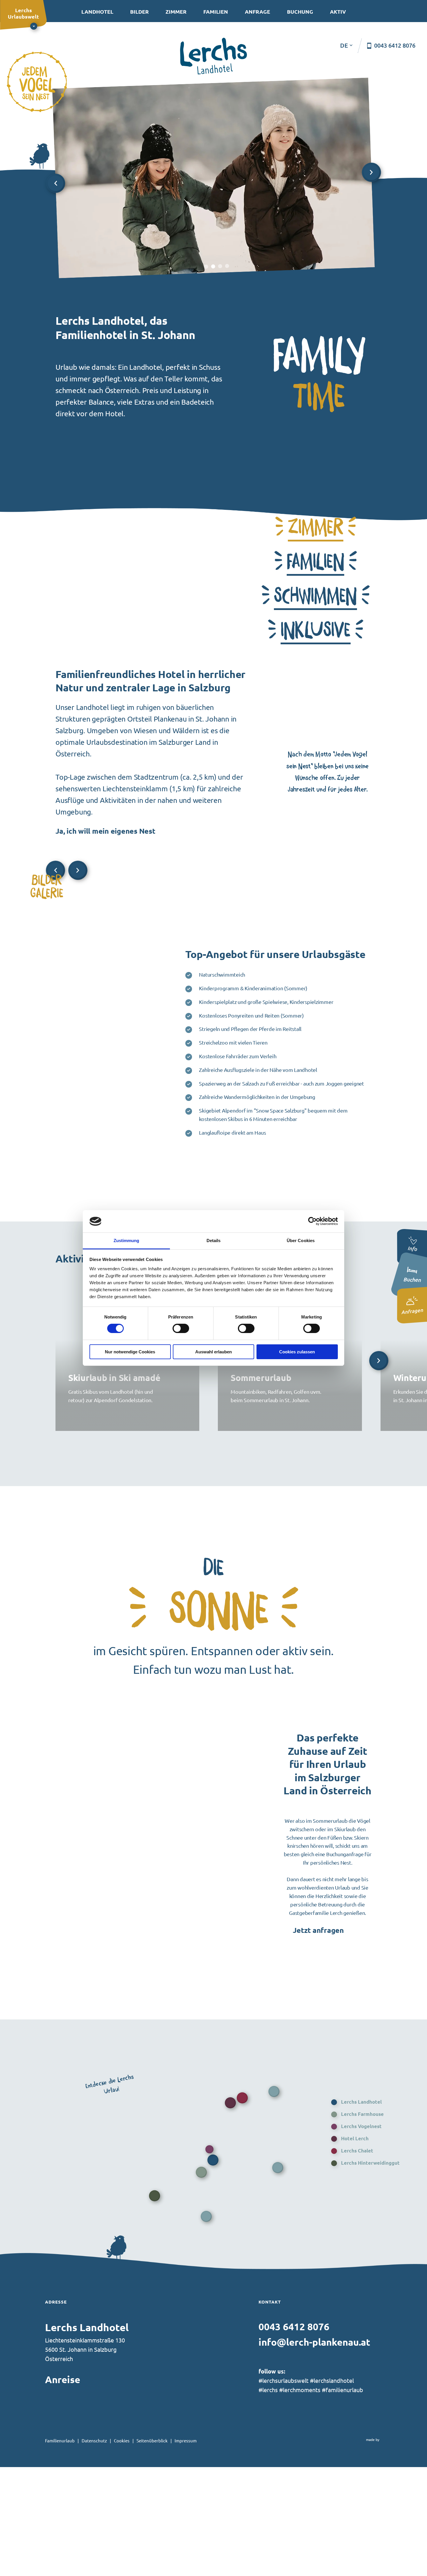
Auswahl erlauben (214, 1352)
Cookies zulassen (297, 1352)
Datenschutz (94, 2440)
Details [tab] (214, 1241)
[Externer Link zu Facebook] (260, 2408)
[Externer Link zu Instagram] (271, 2408)
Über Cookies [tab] (301, 1241)
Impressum (186, 2440)
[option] (214, 178)
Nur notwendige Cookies (130, 1352)
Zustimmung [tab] (127, 1241)
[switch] (181, 1328)
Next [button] (371, 172)
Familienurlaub (60, 2440)
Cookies (122, 2440)
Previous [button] (55, 183)
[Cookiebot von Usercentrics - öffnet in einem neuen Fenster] (312, 1221)
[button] (316, 528)
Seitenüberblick (152, 2440)
